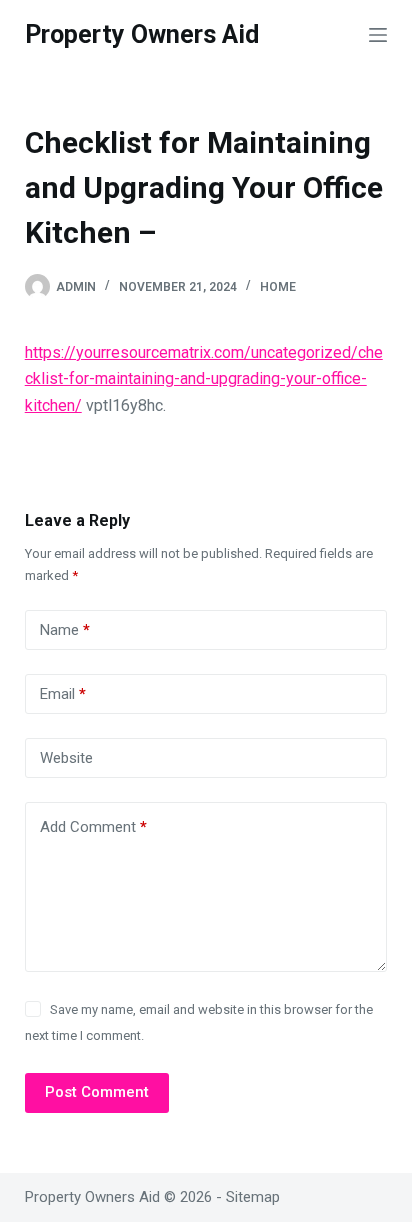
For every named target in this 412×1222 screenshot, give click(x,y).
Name (65, 630)
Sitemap (253, 1197)
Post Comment (97, 1092)
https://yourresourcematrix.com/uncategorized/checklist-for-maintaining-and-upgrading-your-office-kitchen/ (204, 379)
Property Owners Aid (142, 34)
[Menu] (378, 35)
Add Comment (93, 827)
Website (66, 758)
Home (278, 287)
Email (63, 694)
